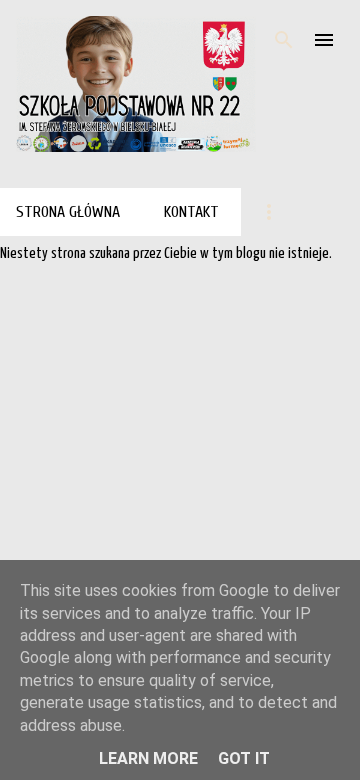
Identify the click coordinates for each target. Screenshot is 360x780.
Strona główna (68, 212)
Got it (244, 758)
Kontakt (191, 212)
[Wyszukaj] (284, 40)
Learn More (148, 758)
